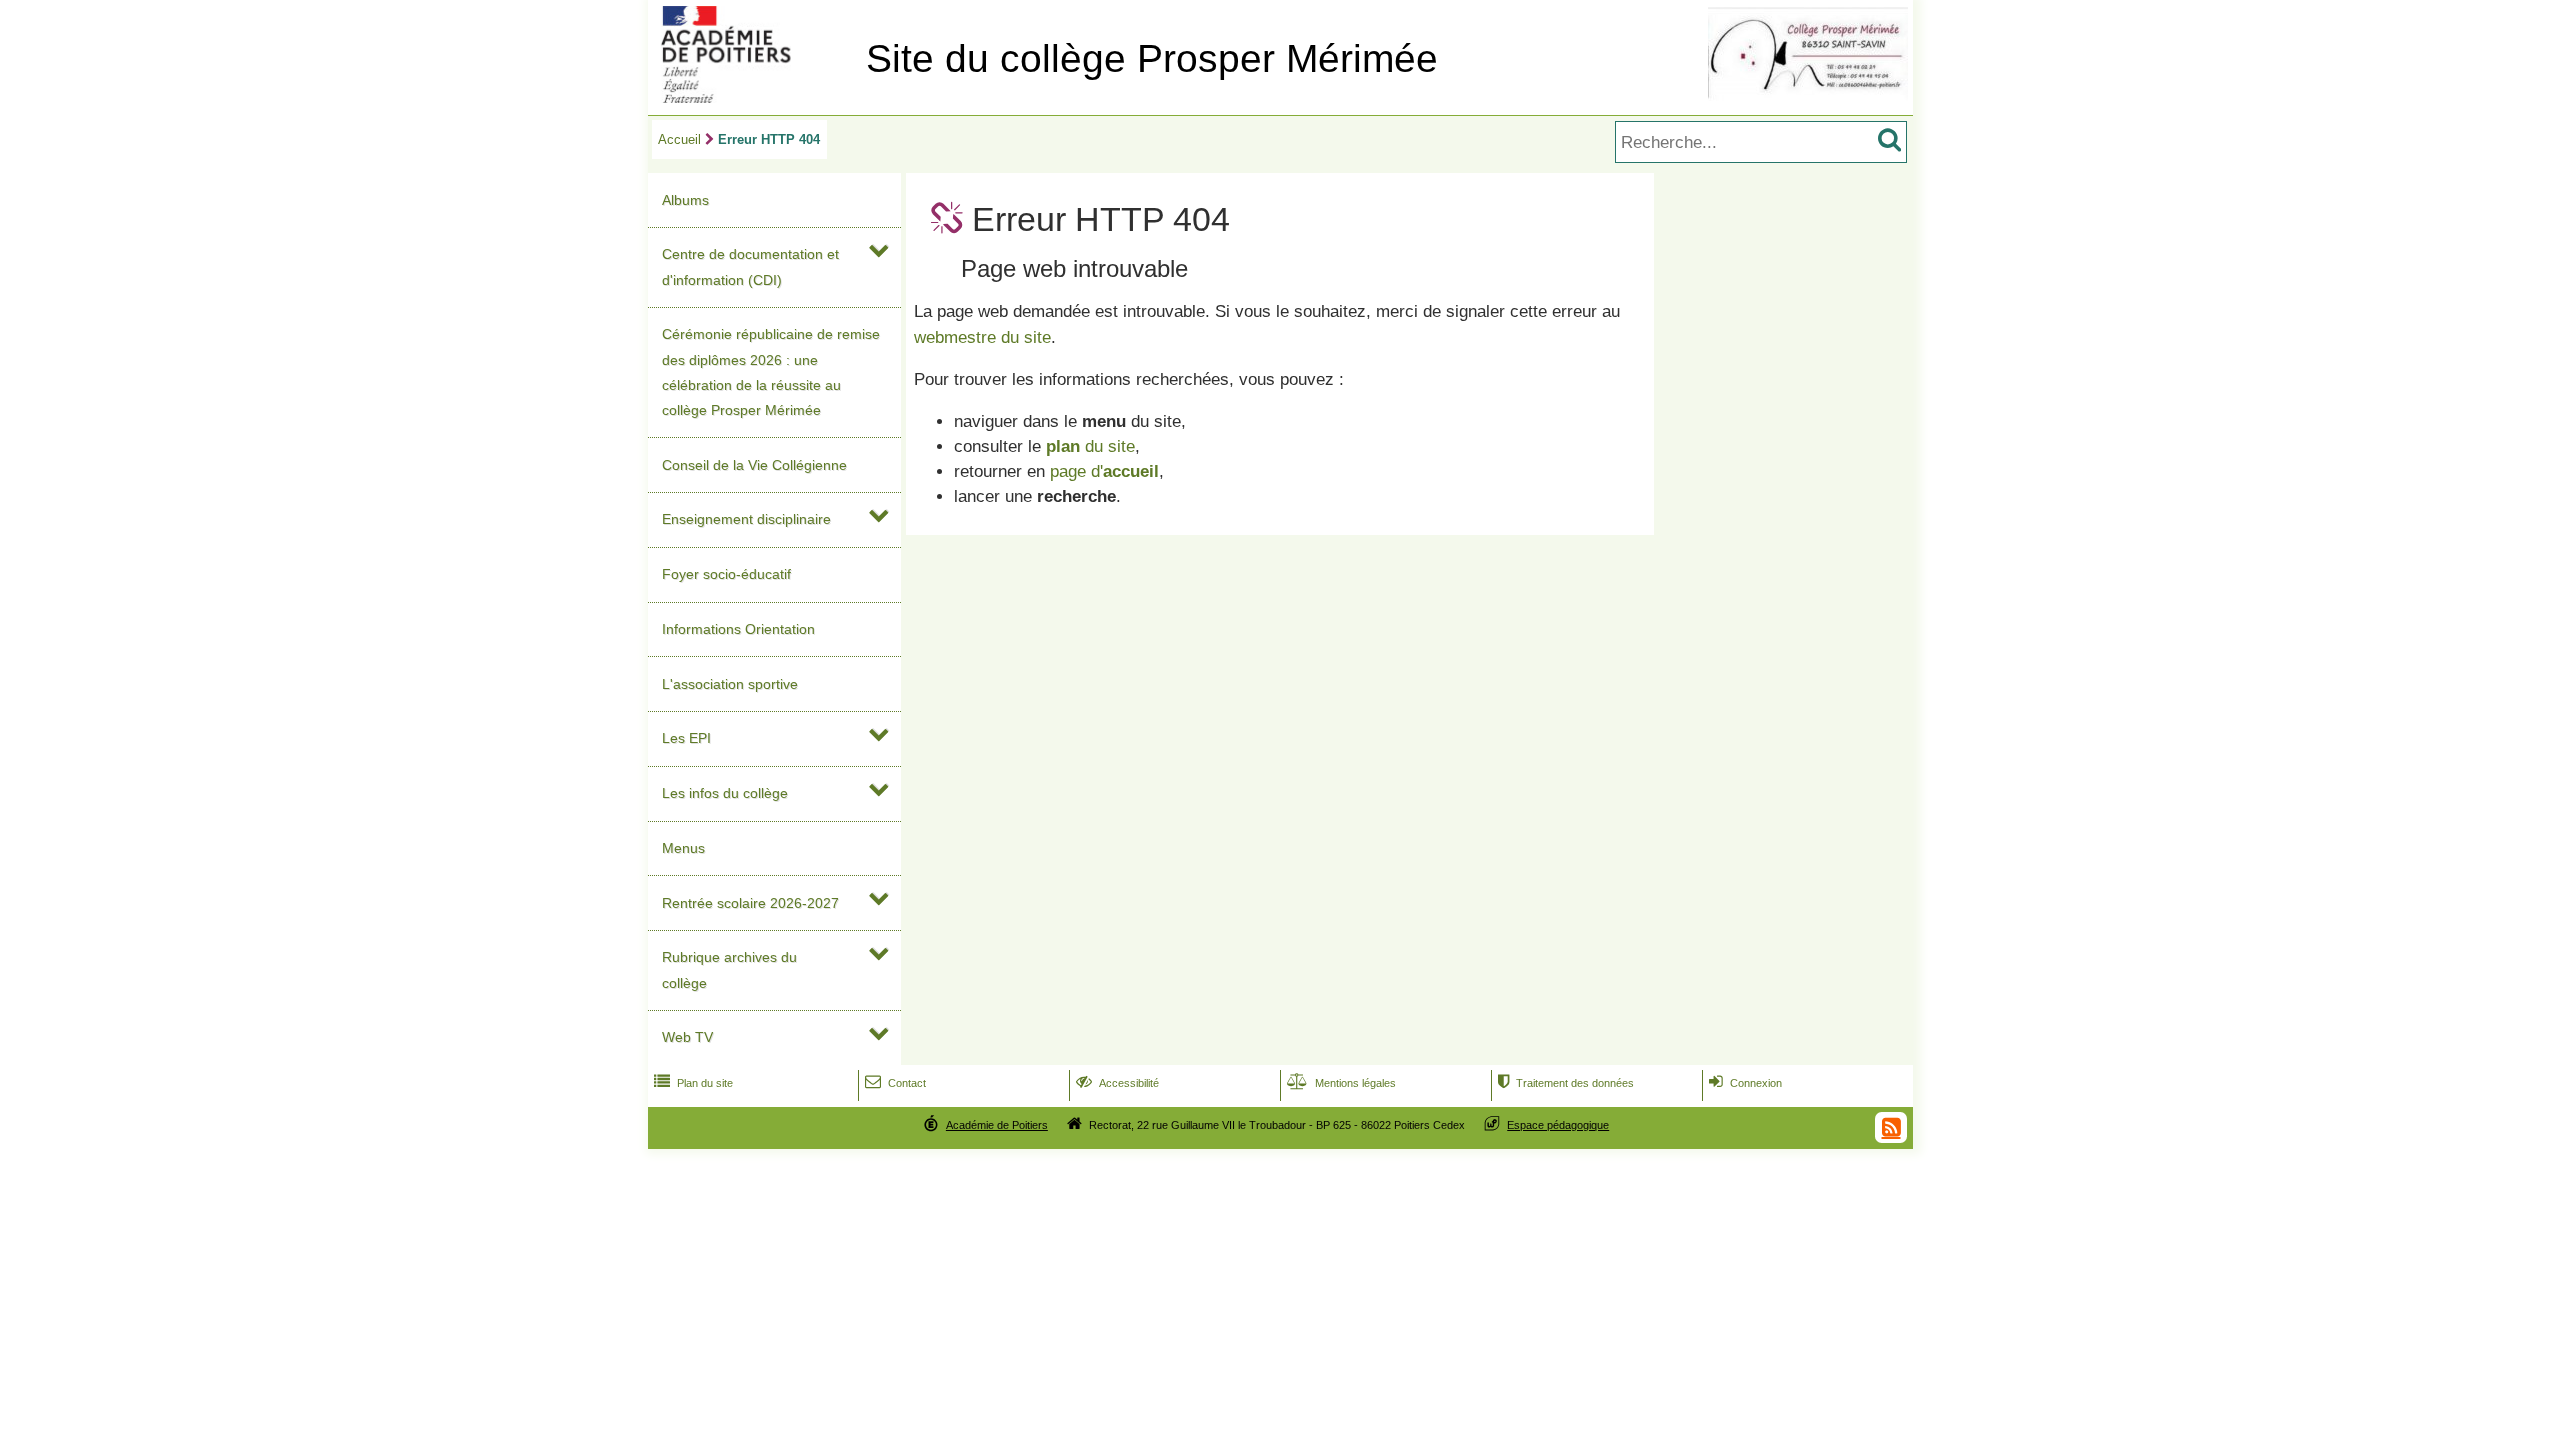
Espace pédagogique (1558, 1125)
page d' (1104, 471)
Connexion (1745, 1083)
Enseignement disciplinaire (746, 519)
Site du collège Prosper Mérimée (1152, 58)
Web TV (687, 1037)
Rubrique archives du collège (729, 969)
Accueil (679, 139)
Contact (895, 1083)
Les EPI (686, 738)
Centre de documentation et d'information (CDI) (750, 266)
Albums (685, 200)
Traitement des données (1566, 1083)
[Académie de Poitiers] (753, 97)
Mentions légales (1341, 1083)
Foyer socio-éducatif (726, 574)
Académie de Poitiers (997, 1125)
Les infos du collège (725, 793)
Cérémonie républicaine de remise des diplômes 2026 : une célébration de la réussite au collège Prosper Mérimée (771, 372)
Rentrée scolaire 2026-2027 (750, 903)
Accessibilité (1117, 1083)
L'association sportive (730, 684)
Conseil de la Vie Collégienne (754, 465)
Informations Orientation (738, 629)
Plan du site (693, 1083)
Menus (683, 848)
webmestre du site (982, 337)
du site (1090, 446)
